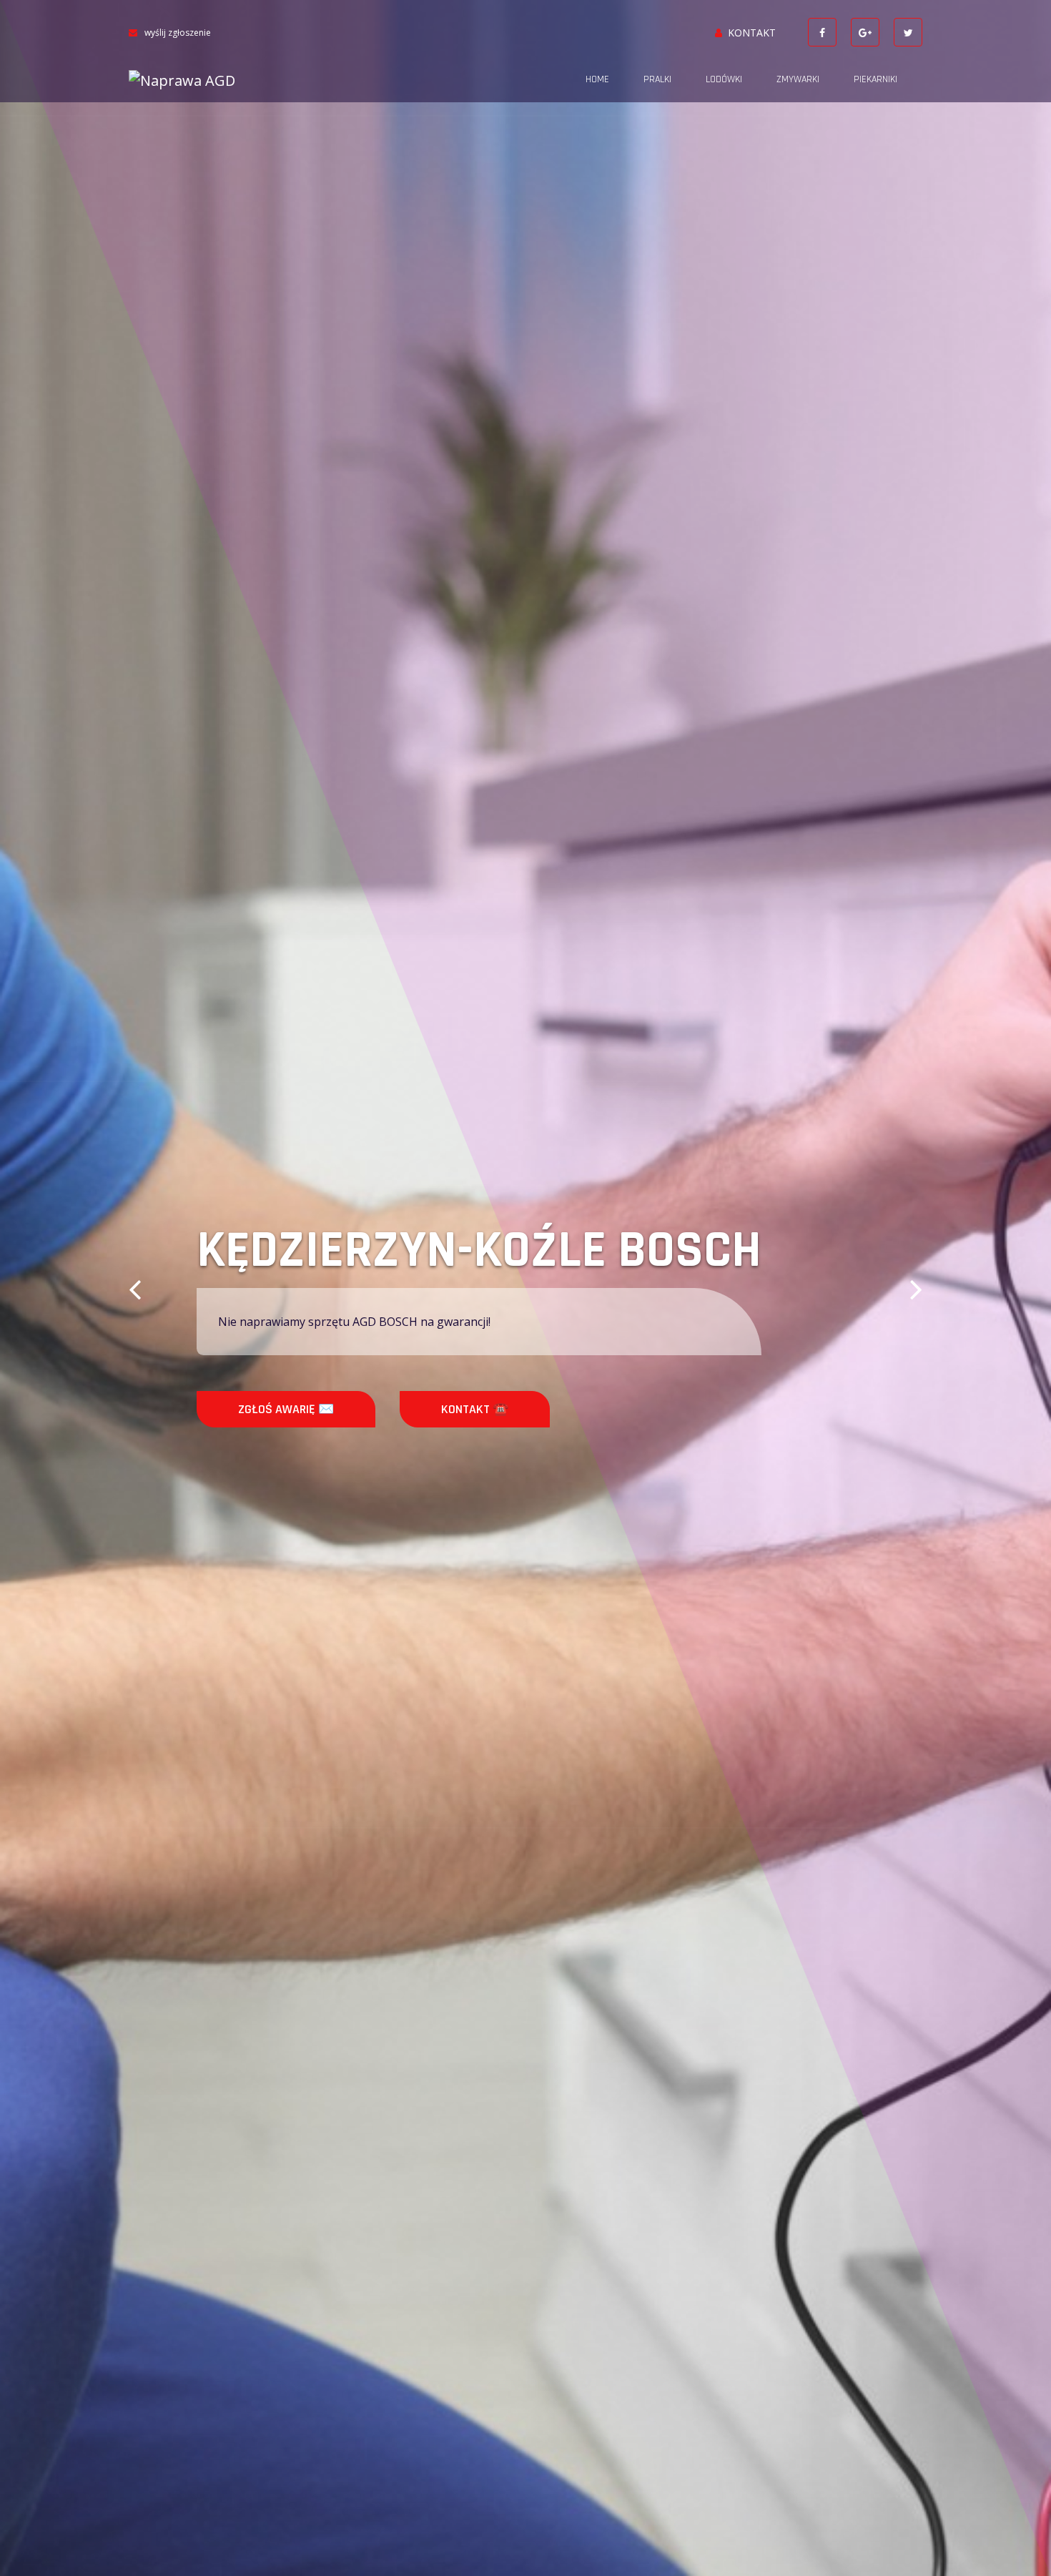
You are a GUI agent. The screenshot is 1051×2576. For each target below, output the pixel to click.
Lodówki (724, 79)
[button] (135, 1288)
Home (597, 79)
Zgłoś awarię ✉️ (286, 1409)
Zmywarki (798, 79)
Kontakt (752, 33)
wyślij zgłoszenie (178, 33)
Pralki (657, 79)
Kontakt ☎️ (475, 1409)
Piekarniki (875, 79)
